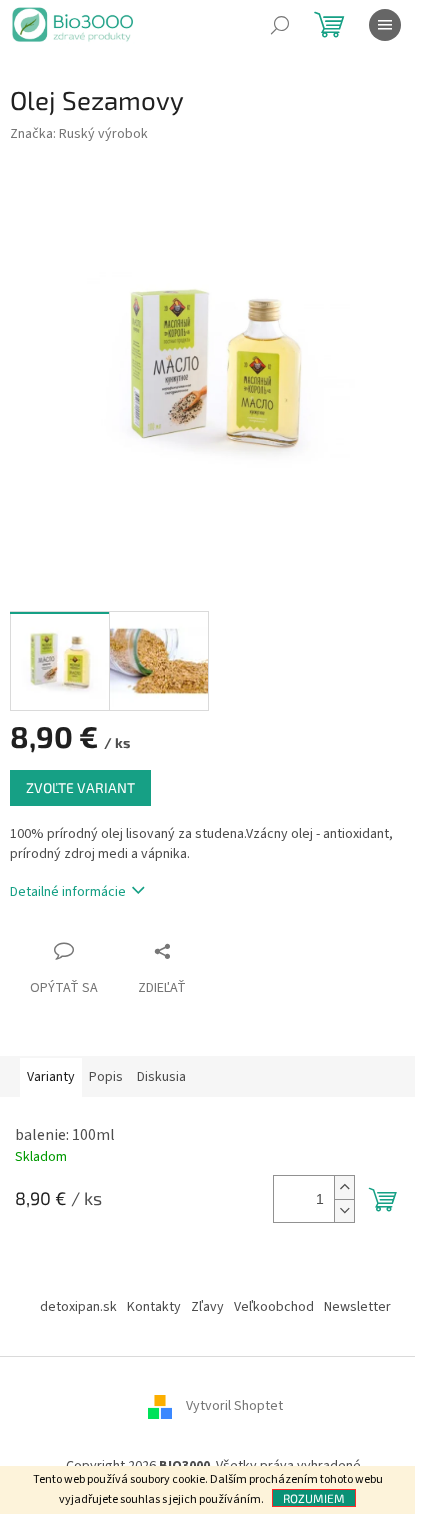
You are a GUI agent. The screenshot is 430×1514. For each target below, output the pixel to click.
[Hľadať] (280, 25)
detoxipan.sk (78, 1307)
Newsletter (357, 1307)
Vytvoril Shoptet (234, 1406)
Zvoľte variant (80, 787)
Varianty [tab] (51, 1077)
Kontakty (154, 1307)
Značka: (79, 134)
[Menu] (385, 25)
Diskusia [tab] (161, 1077)
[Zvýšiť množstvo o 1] (344, 1187)
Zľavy (207, 1307)
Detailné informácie (68, 892)
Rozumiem (314, 1498)
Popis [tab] (106, 1077)
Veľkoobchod (274, 1307)
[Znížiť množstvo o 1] (344, 1210)
